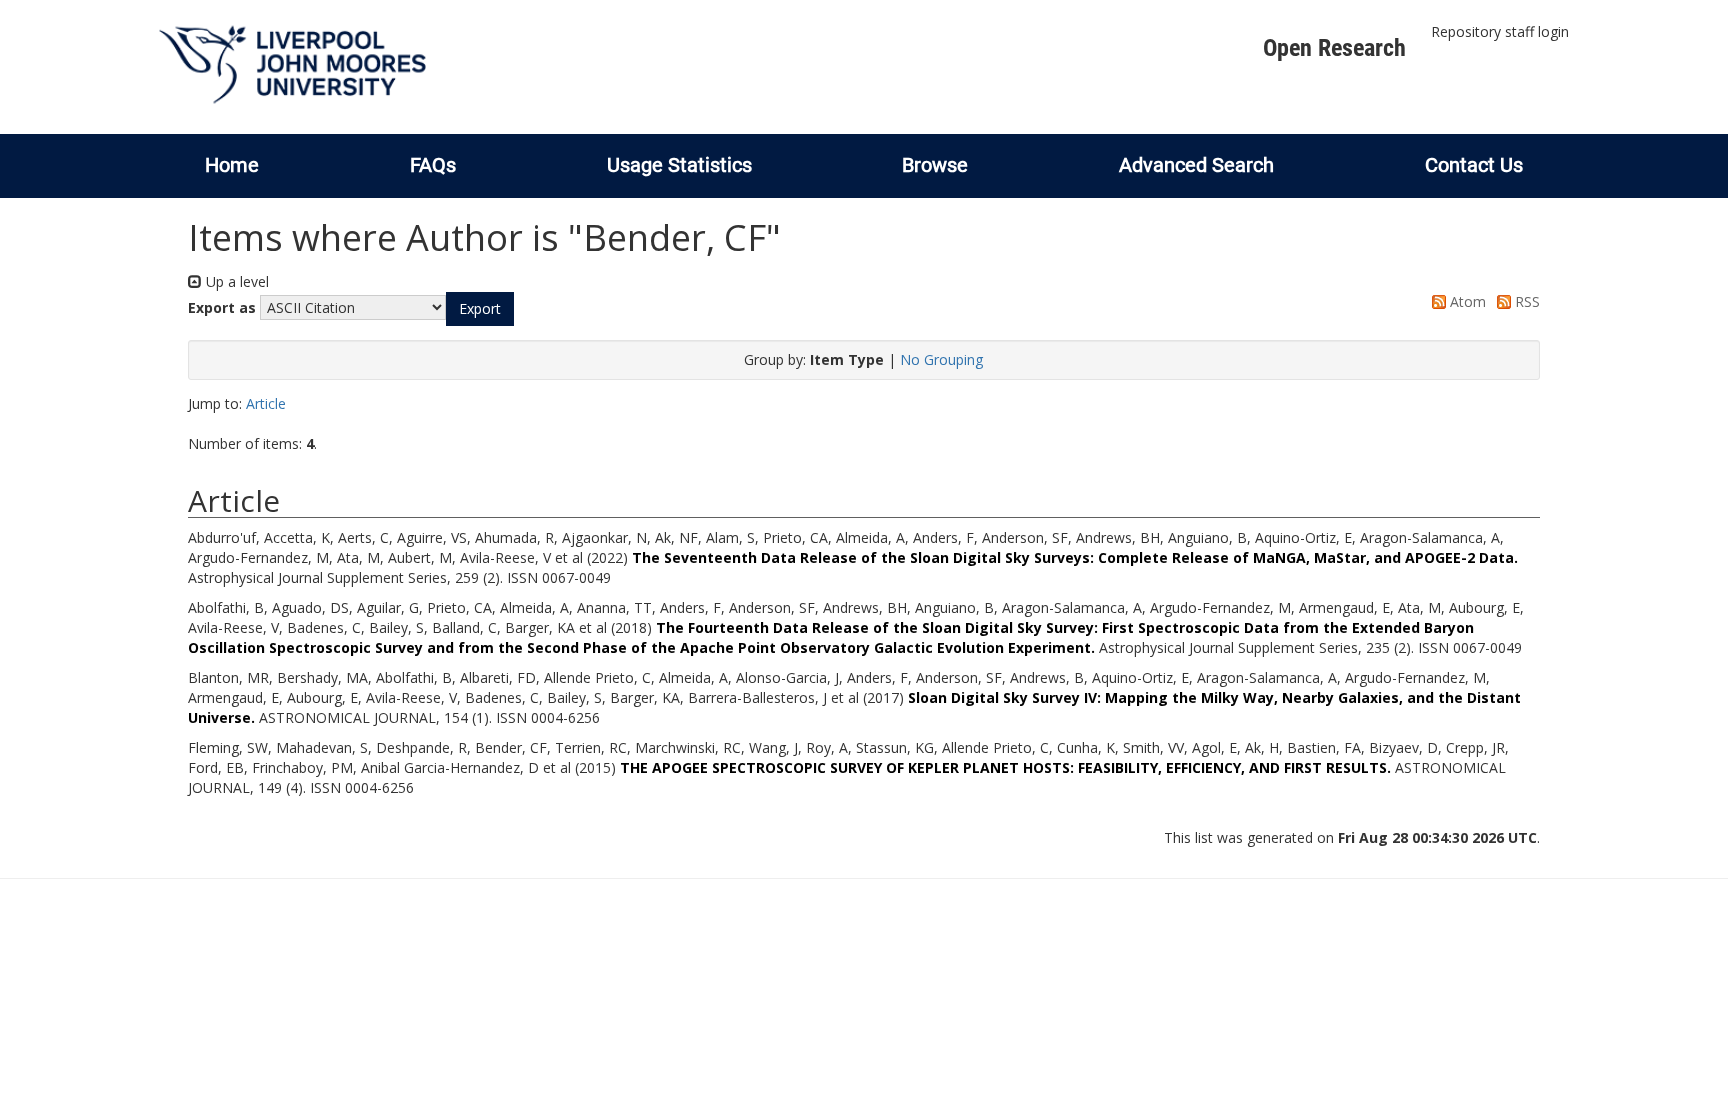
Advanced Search (1196, 165)
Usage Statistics (679, 165)
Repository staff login (1500, 31)
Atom (1466, 301)
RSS (1525, 301)
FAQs (433, 165)
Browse (935, 165)
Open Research (1334, 48)
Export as (222, 307)
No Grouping (941, 359)
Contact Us (1474, 165)
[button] (480, 309)
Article (266, 403)
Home (232, 165)
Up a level (235, 281)
